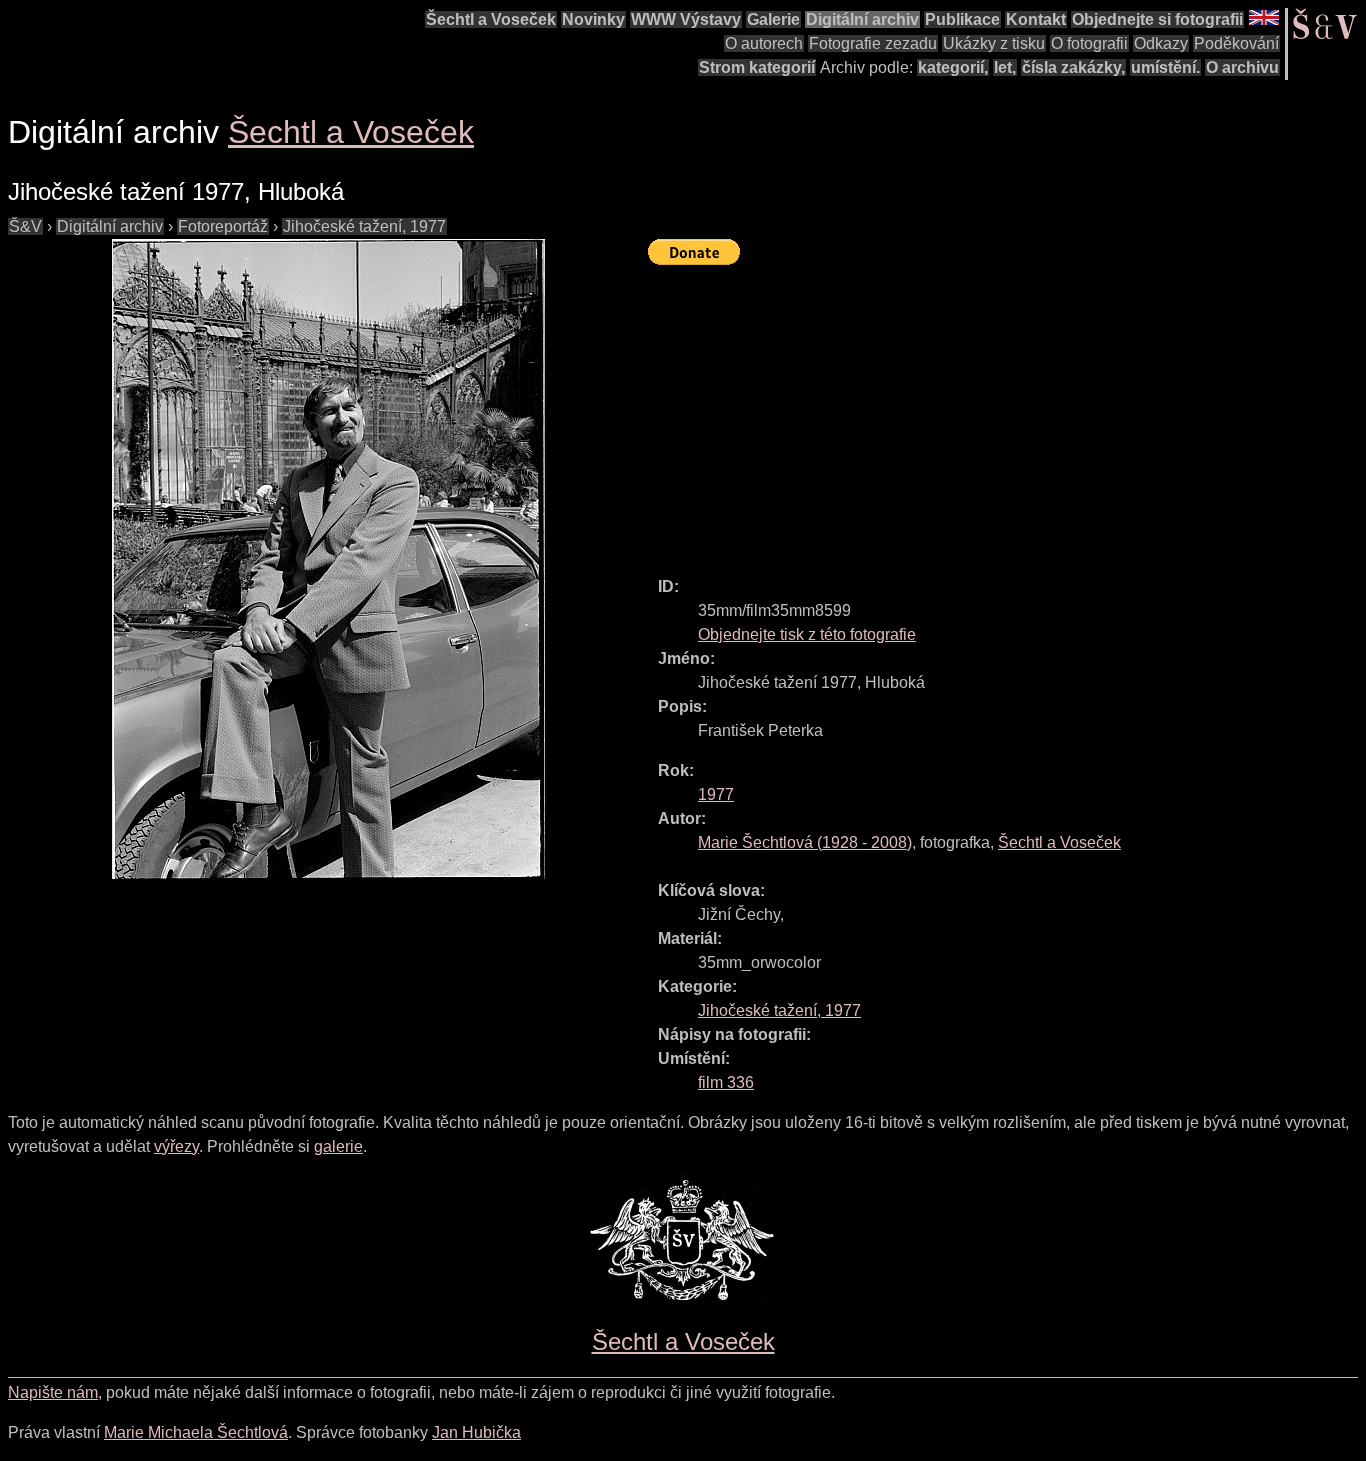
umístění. (1165, 67)
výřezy (176, 1146)
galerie (338, 1146)
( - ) (805, 842)
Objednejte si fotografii (1157, 19)
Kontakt (1036, 19)
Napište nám (53, 1392)
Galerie (773, 19)
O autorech (764, 43)
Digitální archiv (862, 19)
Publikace (962, 19)
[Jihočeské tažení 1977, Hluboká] (328, 559)
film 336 (726, 1082)
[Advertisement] (1007, 412)
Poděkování (1236, 43)
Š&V (25, 226)
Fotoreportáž (223, 226)
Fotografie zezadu (873, 43)
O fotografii (1089, 43)
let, (1005, 67)
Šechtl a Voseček (491, 19)
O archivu (1242, 67)
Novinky (593, 19)
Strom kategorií (757, 67)
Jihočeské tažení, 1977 (364, 226)
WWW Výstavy (686, 19)
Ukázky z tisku (994, 43)
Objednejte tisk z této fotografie (807, 634)
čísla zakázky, (1073, 67)
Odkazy (1161, 43)
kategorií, (953, 67)
